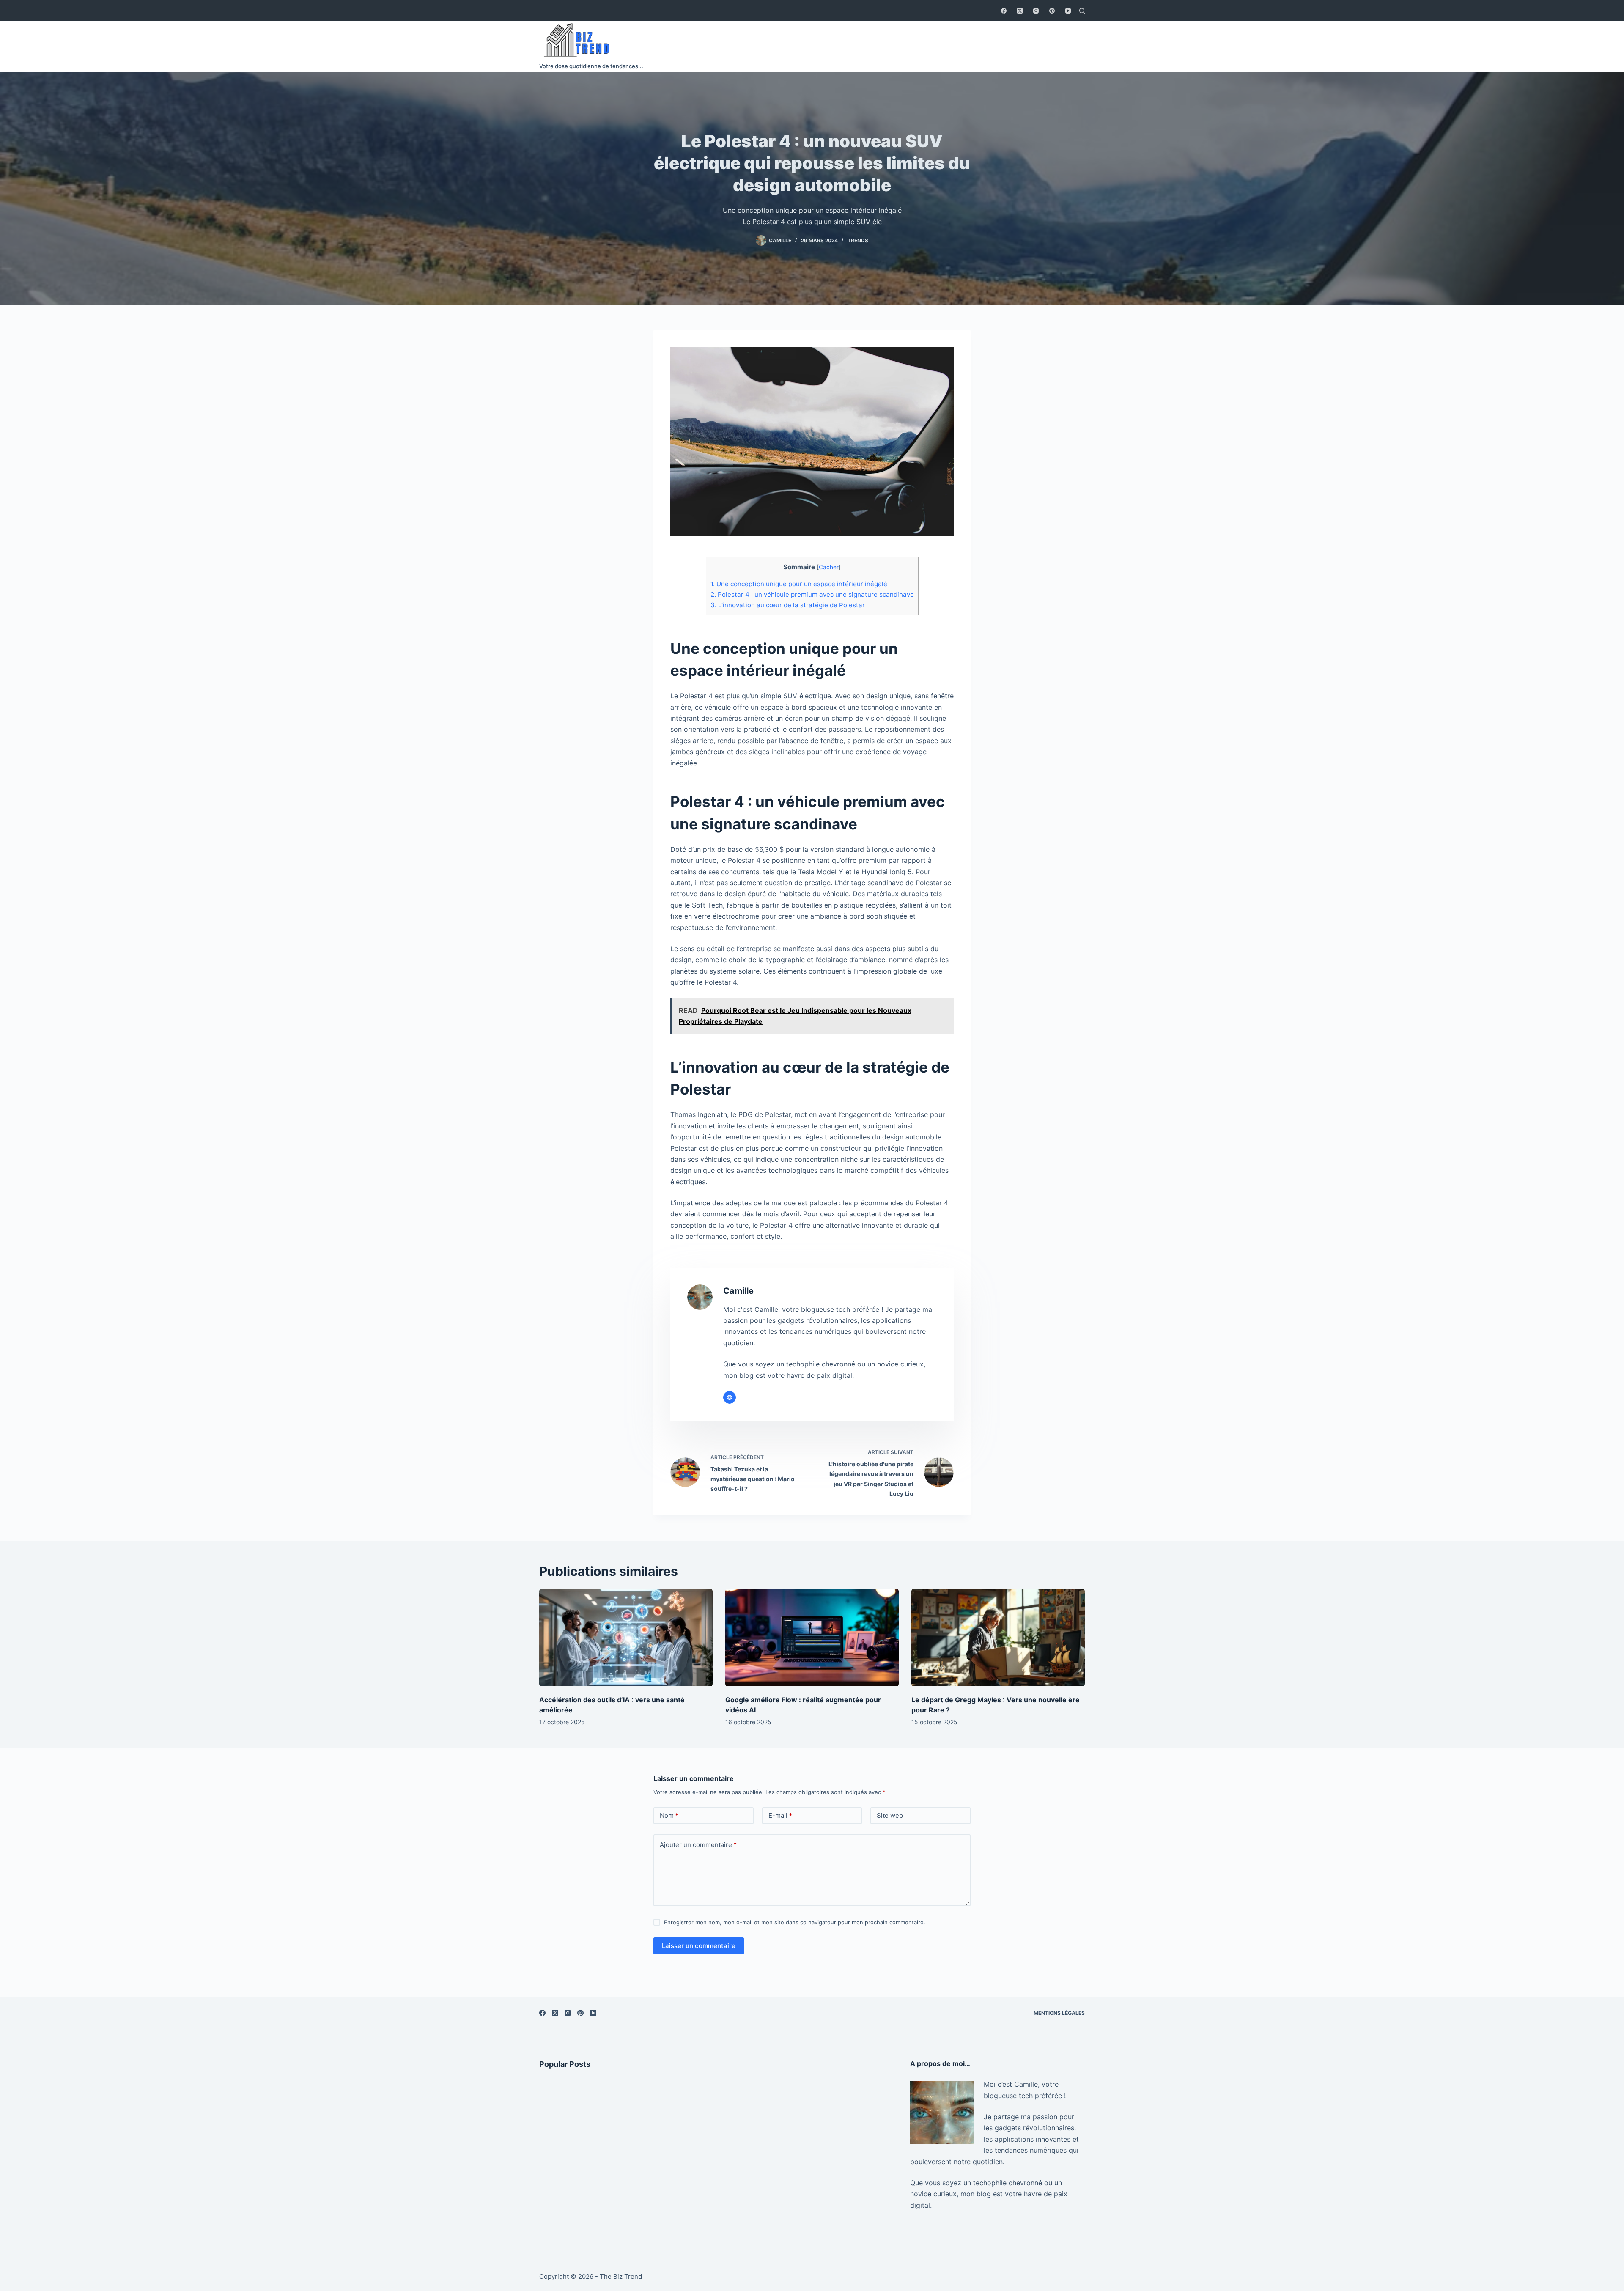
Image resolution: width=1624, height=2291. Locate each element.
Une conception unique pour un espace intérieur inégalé (799, 584)
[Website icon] (730, 1397)
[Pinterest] (1052, 11)
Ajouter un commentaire (698, 1845)
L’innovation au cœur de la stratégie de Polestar (788, 605)
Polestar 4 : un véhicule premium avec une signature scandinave (812, 594)
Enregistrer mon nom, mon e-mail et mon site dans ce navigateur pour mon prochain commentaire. (795, 1922)
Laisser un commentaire (699, 1946)
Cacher (829, 567)
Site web (890, 1815)
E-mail (780, 1815)
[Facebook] (1004, 11)
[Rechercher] (1082, 11)
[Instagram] (1036, 11)
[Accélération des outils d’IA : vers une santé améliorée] (626, 1638)
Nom (669, 1815)
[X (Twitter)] (1020, 11)
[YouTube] (1068, 11)
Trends (858, 240)
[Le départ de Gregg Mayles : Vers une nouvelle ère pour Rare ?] (998, 1638)
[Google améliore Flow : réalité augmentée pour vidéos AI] (812, 1638)
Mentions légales (1059, 2013)
